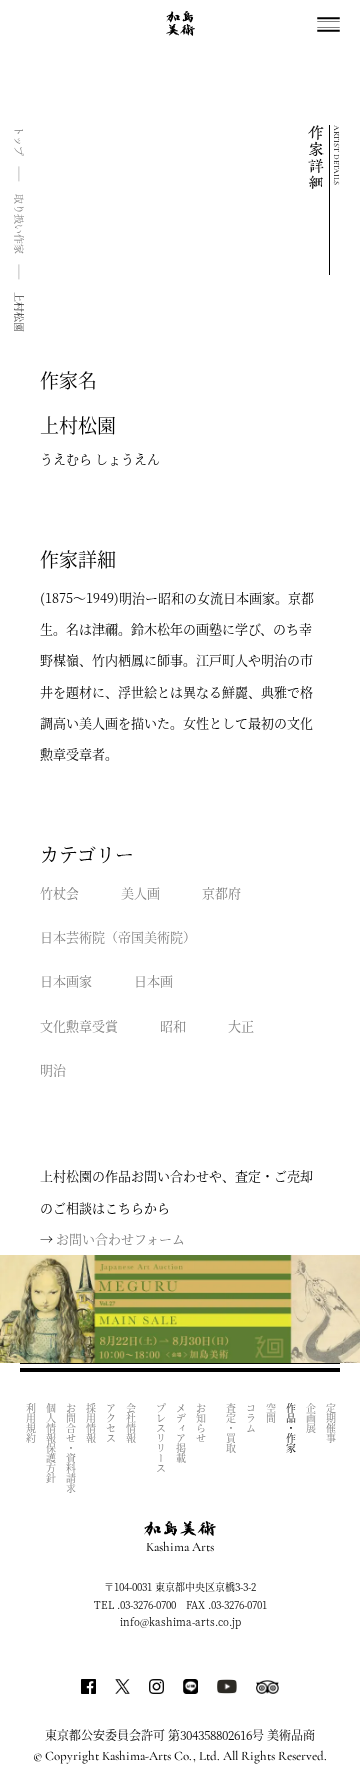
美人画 (140, 892)
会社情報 (130, 1423)
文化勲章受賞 (79, 1025)
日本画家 (66, 980)
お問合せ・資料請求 (70, 1448)
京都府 (221, 892)
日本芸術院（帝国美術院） (118, 936)
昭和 (173, 1025)
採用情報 (90, 1423)
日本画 (153, 980)
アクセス (110, 1423)
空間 (270, 1413)
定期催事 (330, 1423)
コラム (250, 1418)
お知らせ (200, 1423)
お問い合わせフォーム (120, 1238)
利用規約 (30, 1423)
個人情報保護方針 (50, 1443)
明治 (53, 1069)
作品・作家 (290, 1428)
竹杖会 (59, 892)
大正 (241, 1025)
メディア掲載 (180, 1433)
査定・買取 (230, 1428)
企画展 (310, 1418)
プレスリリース (160, 1438)
